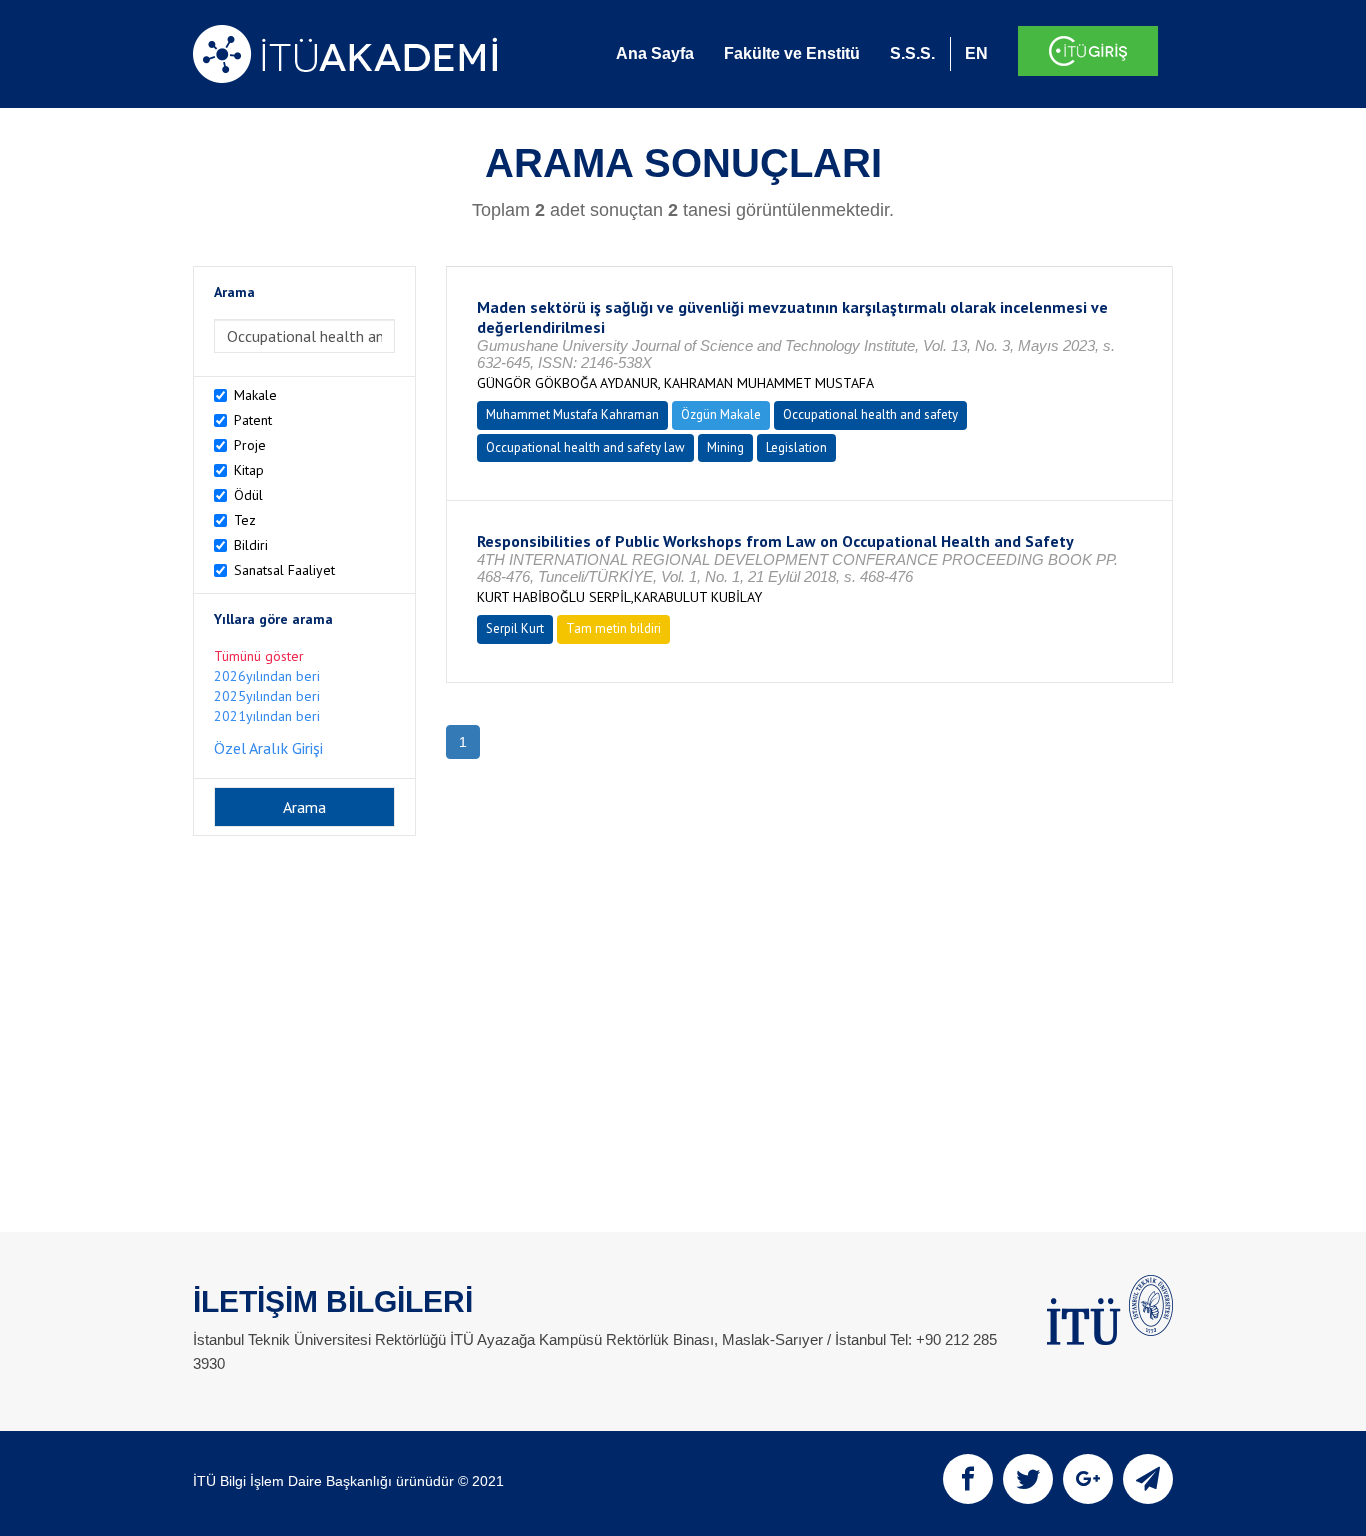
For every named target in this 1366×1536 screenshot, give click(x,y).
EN (976, 53)
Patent (253, 420)
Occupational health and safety (870, 414)
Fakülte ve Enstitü (792, 53)
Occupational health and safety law (585, 447)
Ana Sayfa (655, 53)
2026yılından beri (267, 676)
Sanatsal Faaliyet (284, 570)
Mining (725, 447)
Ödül (248, 495)
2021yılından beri (267, 716)
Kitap (249, 470)
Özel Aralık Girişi (268, 748)
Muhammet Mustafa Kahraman (572, 414)
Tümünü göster (259, 656)
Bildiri (251, 545)
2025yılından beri (267, 696)
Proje (250, 445)
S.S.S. (912, 53)
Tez (245, 520)
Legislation (796, 447)
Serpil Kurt (515, 628)
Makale (255, 395)
